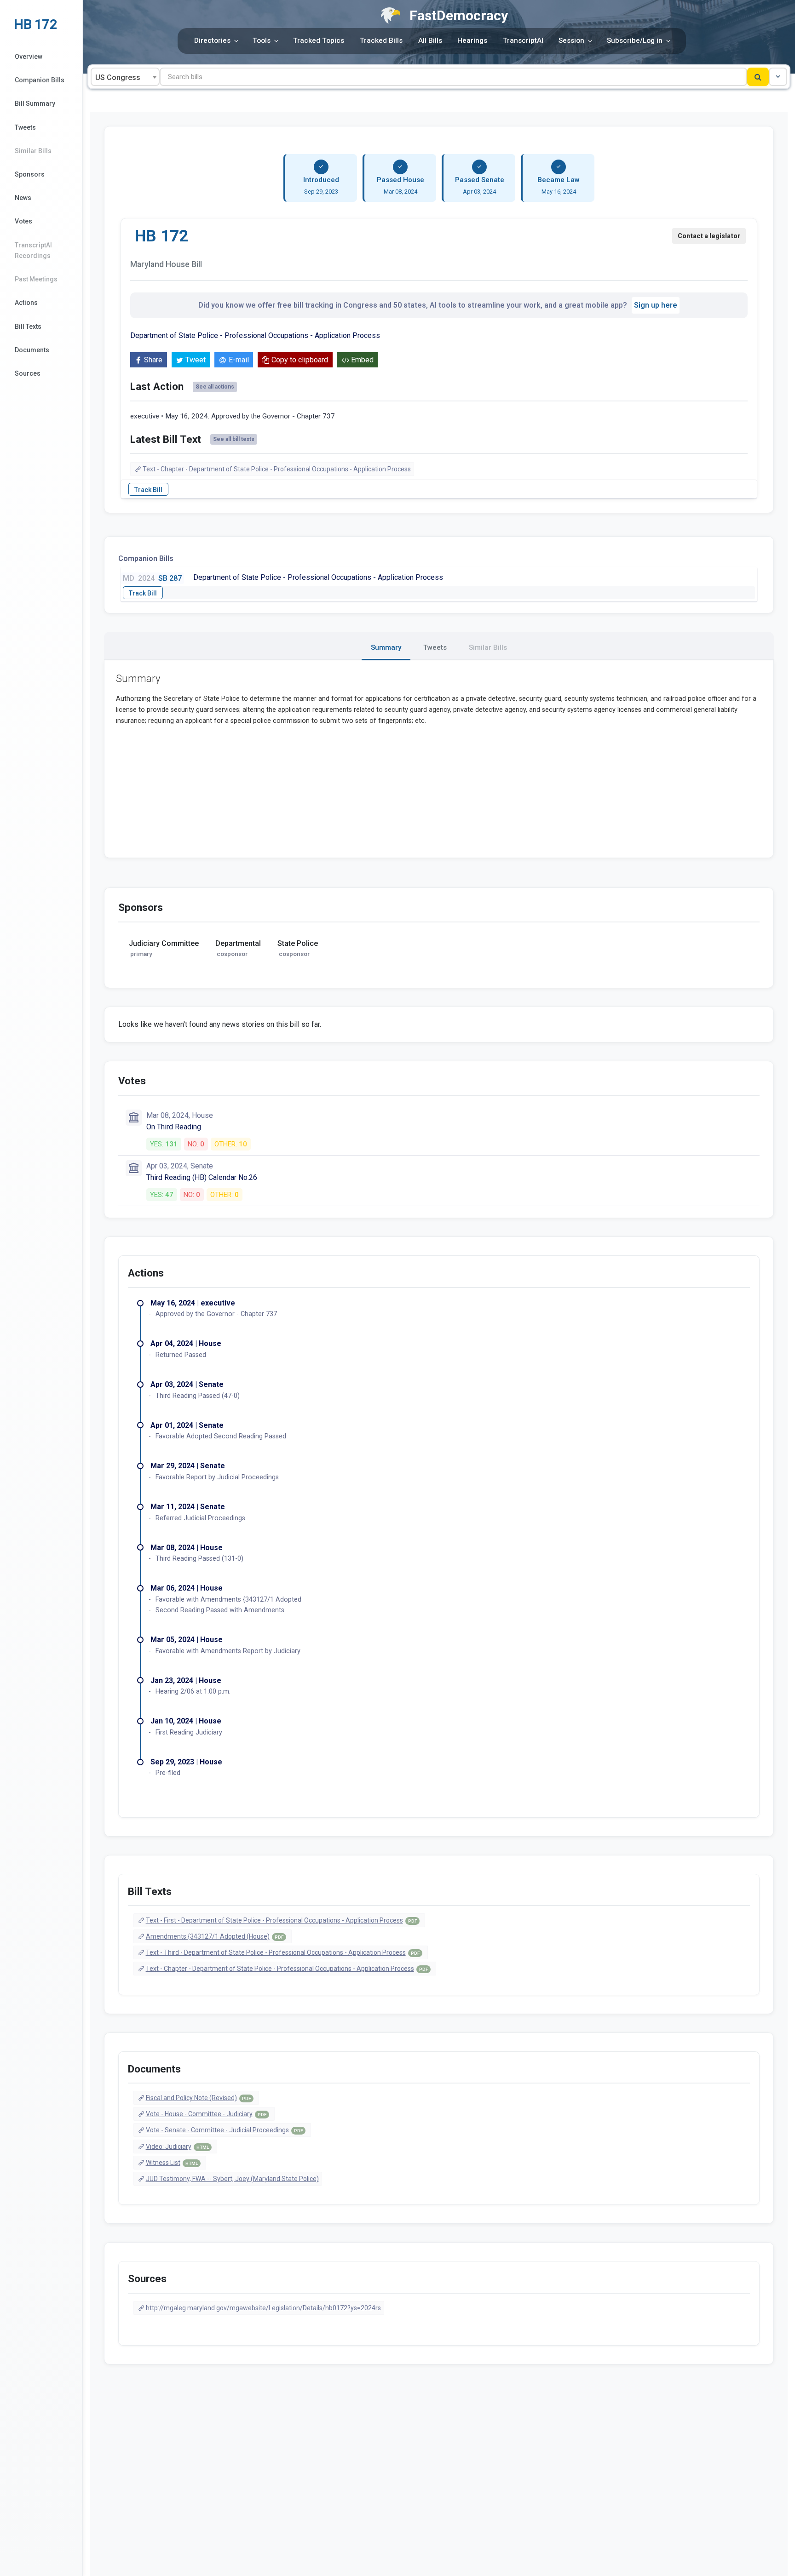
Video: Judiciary (177, 2147)
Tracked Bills (381, 40)
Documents (32, 350)
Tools (262, 40)
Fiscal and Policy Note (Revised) (198, 2098)
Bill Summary (35, 103)
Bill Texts (28, 326)
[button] (778, 77)
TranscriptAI (523, 40)
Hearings (472, 40)
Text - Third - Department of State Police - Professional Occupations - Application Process (283, 1952)
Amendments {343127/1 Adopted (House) (215, 1936)
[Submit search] (758, 77)
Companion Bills (40, 80)
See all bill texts (234, 439)
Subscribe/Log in (635, 40)
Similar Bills (33, 151)
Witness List (172, 2163)
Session (571, 40)
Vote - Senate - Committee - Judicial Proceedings (224, 2130)
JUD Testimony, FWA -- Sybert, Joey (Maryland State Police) (232, 2179)
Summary (386, 647)
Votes (23, 221)
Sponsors (30, 174)
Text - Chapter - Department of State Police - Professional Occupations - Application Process (277, 469)
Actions (26, 303)
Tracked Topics (319, 40)
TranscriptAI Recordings (33, 250)
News (23, 198)
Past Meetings (36, 279)
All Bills (430, 40)
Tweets (25, 127)
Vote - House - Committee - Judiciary (206, 2114)
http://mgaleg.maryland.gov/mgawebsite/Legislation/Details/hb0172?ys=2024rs (263, 2308)
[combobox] (125, 77)
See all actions (215, 387)
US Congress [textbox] (118, 77)
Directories (212, 40)
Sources (28, 373)
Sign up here (656, 305)
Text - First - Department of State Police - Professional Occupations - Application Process (281, 1920)
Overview (29, 57)
